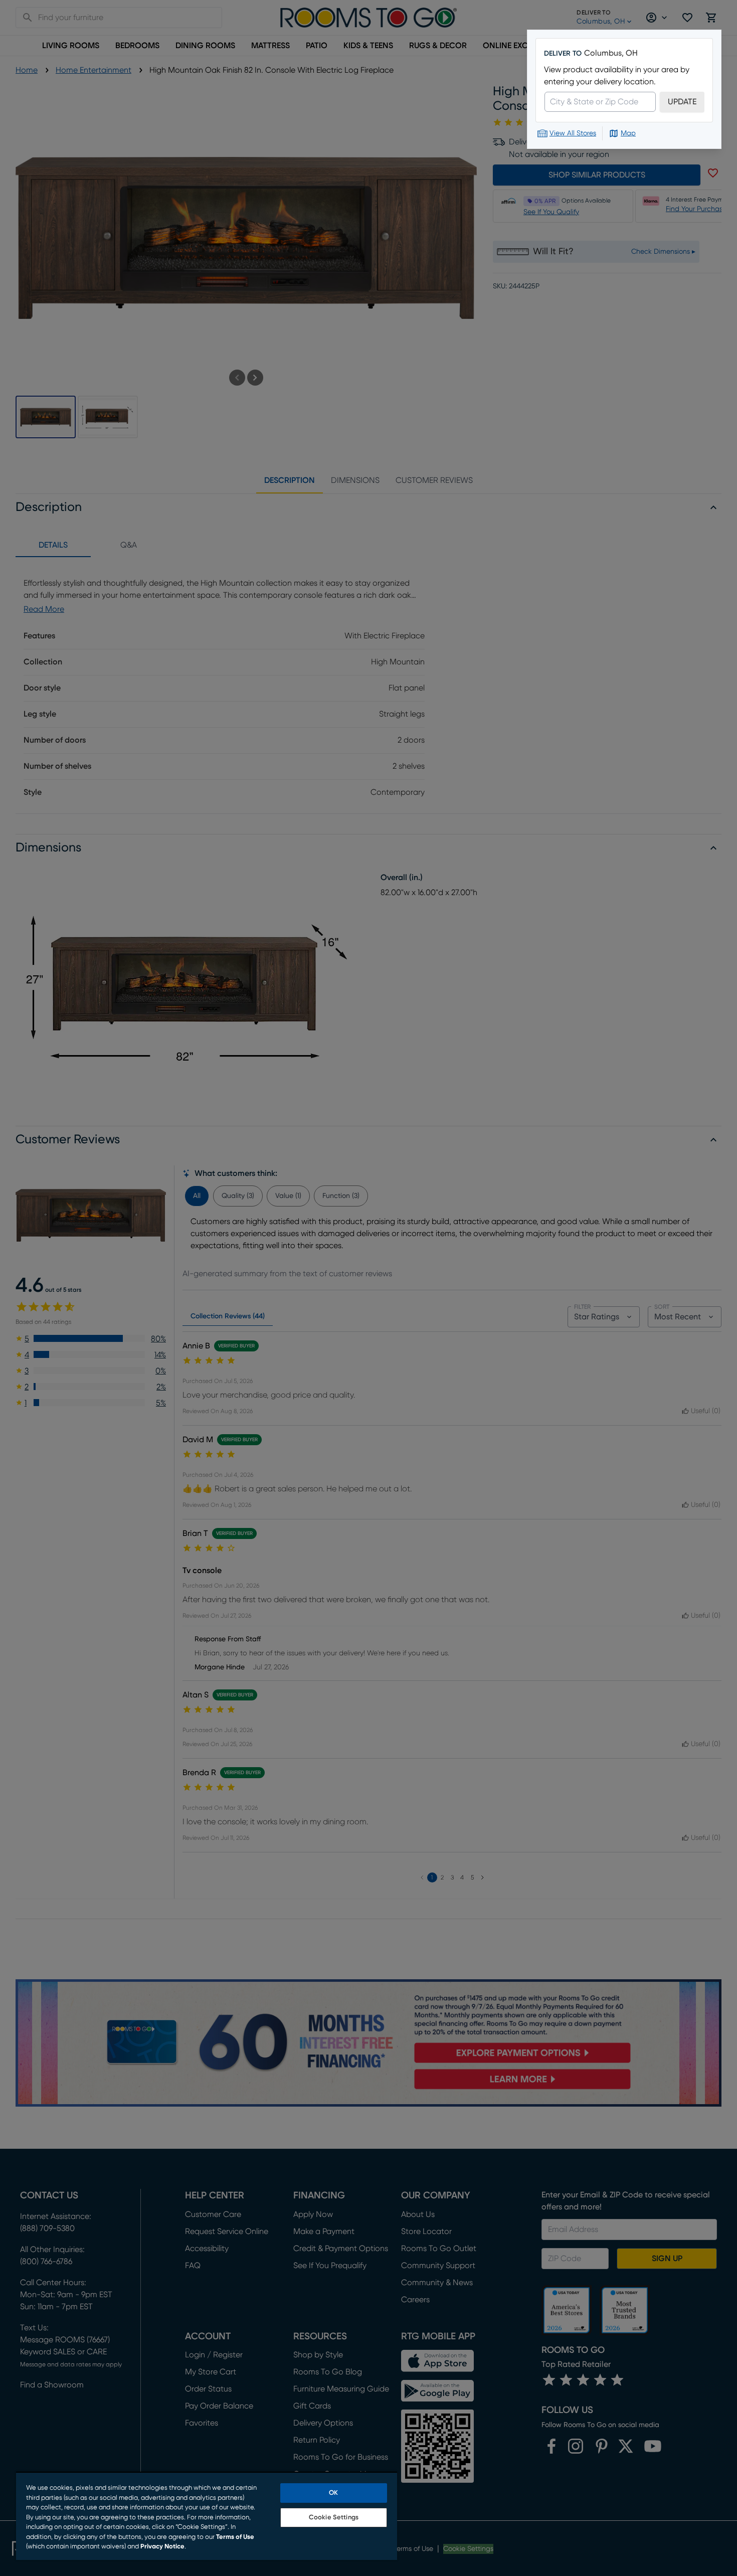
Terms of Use (235, 2537)
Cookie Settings (334, 2518)
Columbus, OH (611, 53)
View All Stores (573, 133)
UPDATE (682, 102)
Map (628, 133)
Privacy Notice (162, 2547)
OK (333, 2493)
